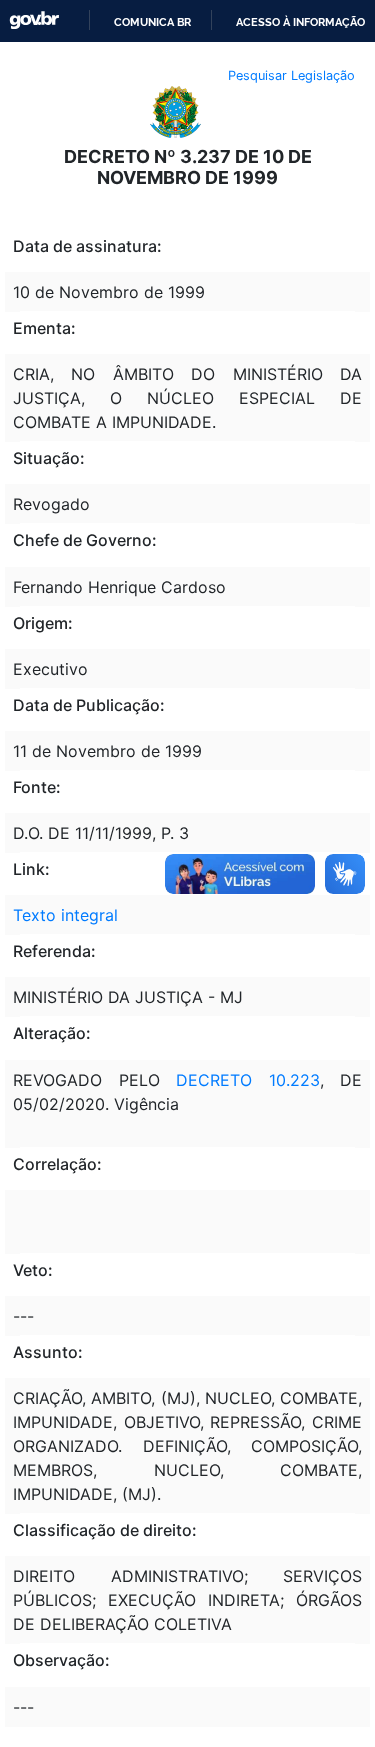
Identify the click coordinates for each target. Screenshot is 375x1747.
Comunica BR (152, 22)
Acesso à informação (300, 22)
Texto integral (65, 915)
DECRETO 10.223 (248, 1080)
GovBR (34, 20)
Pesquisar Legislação (291, 75)
